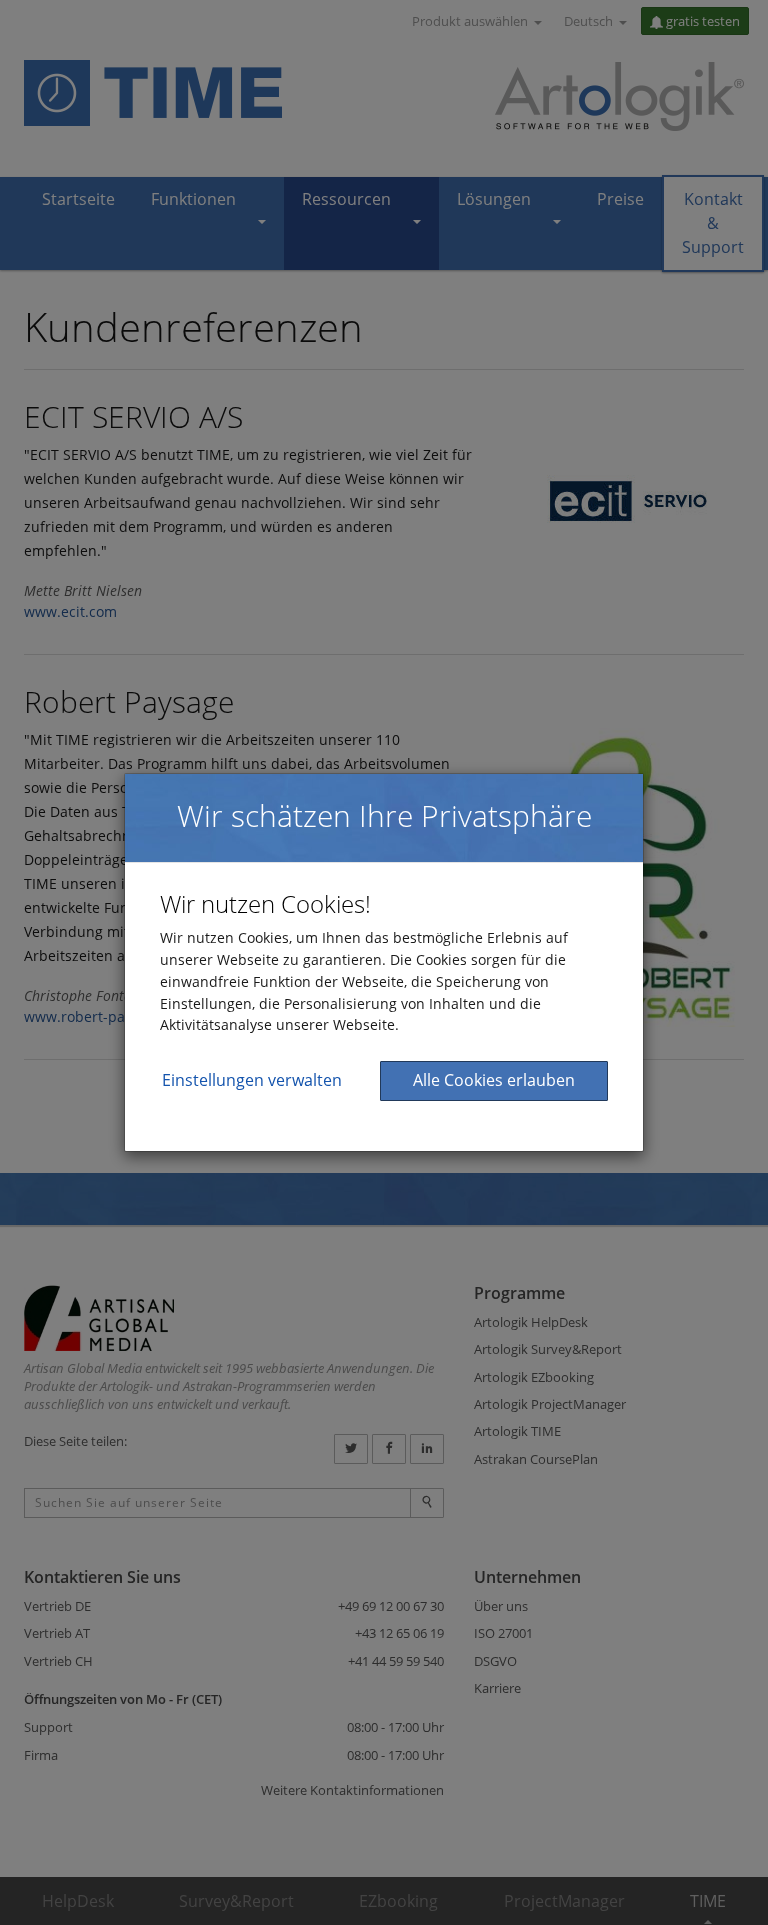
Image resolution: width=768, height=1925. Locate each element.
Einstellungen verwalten (252, 1080)
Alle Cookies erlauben (494, 1080)
